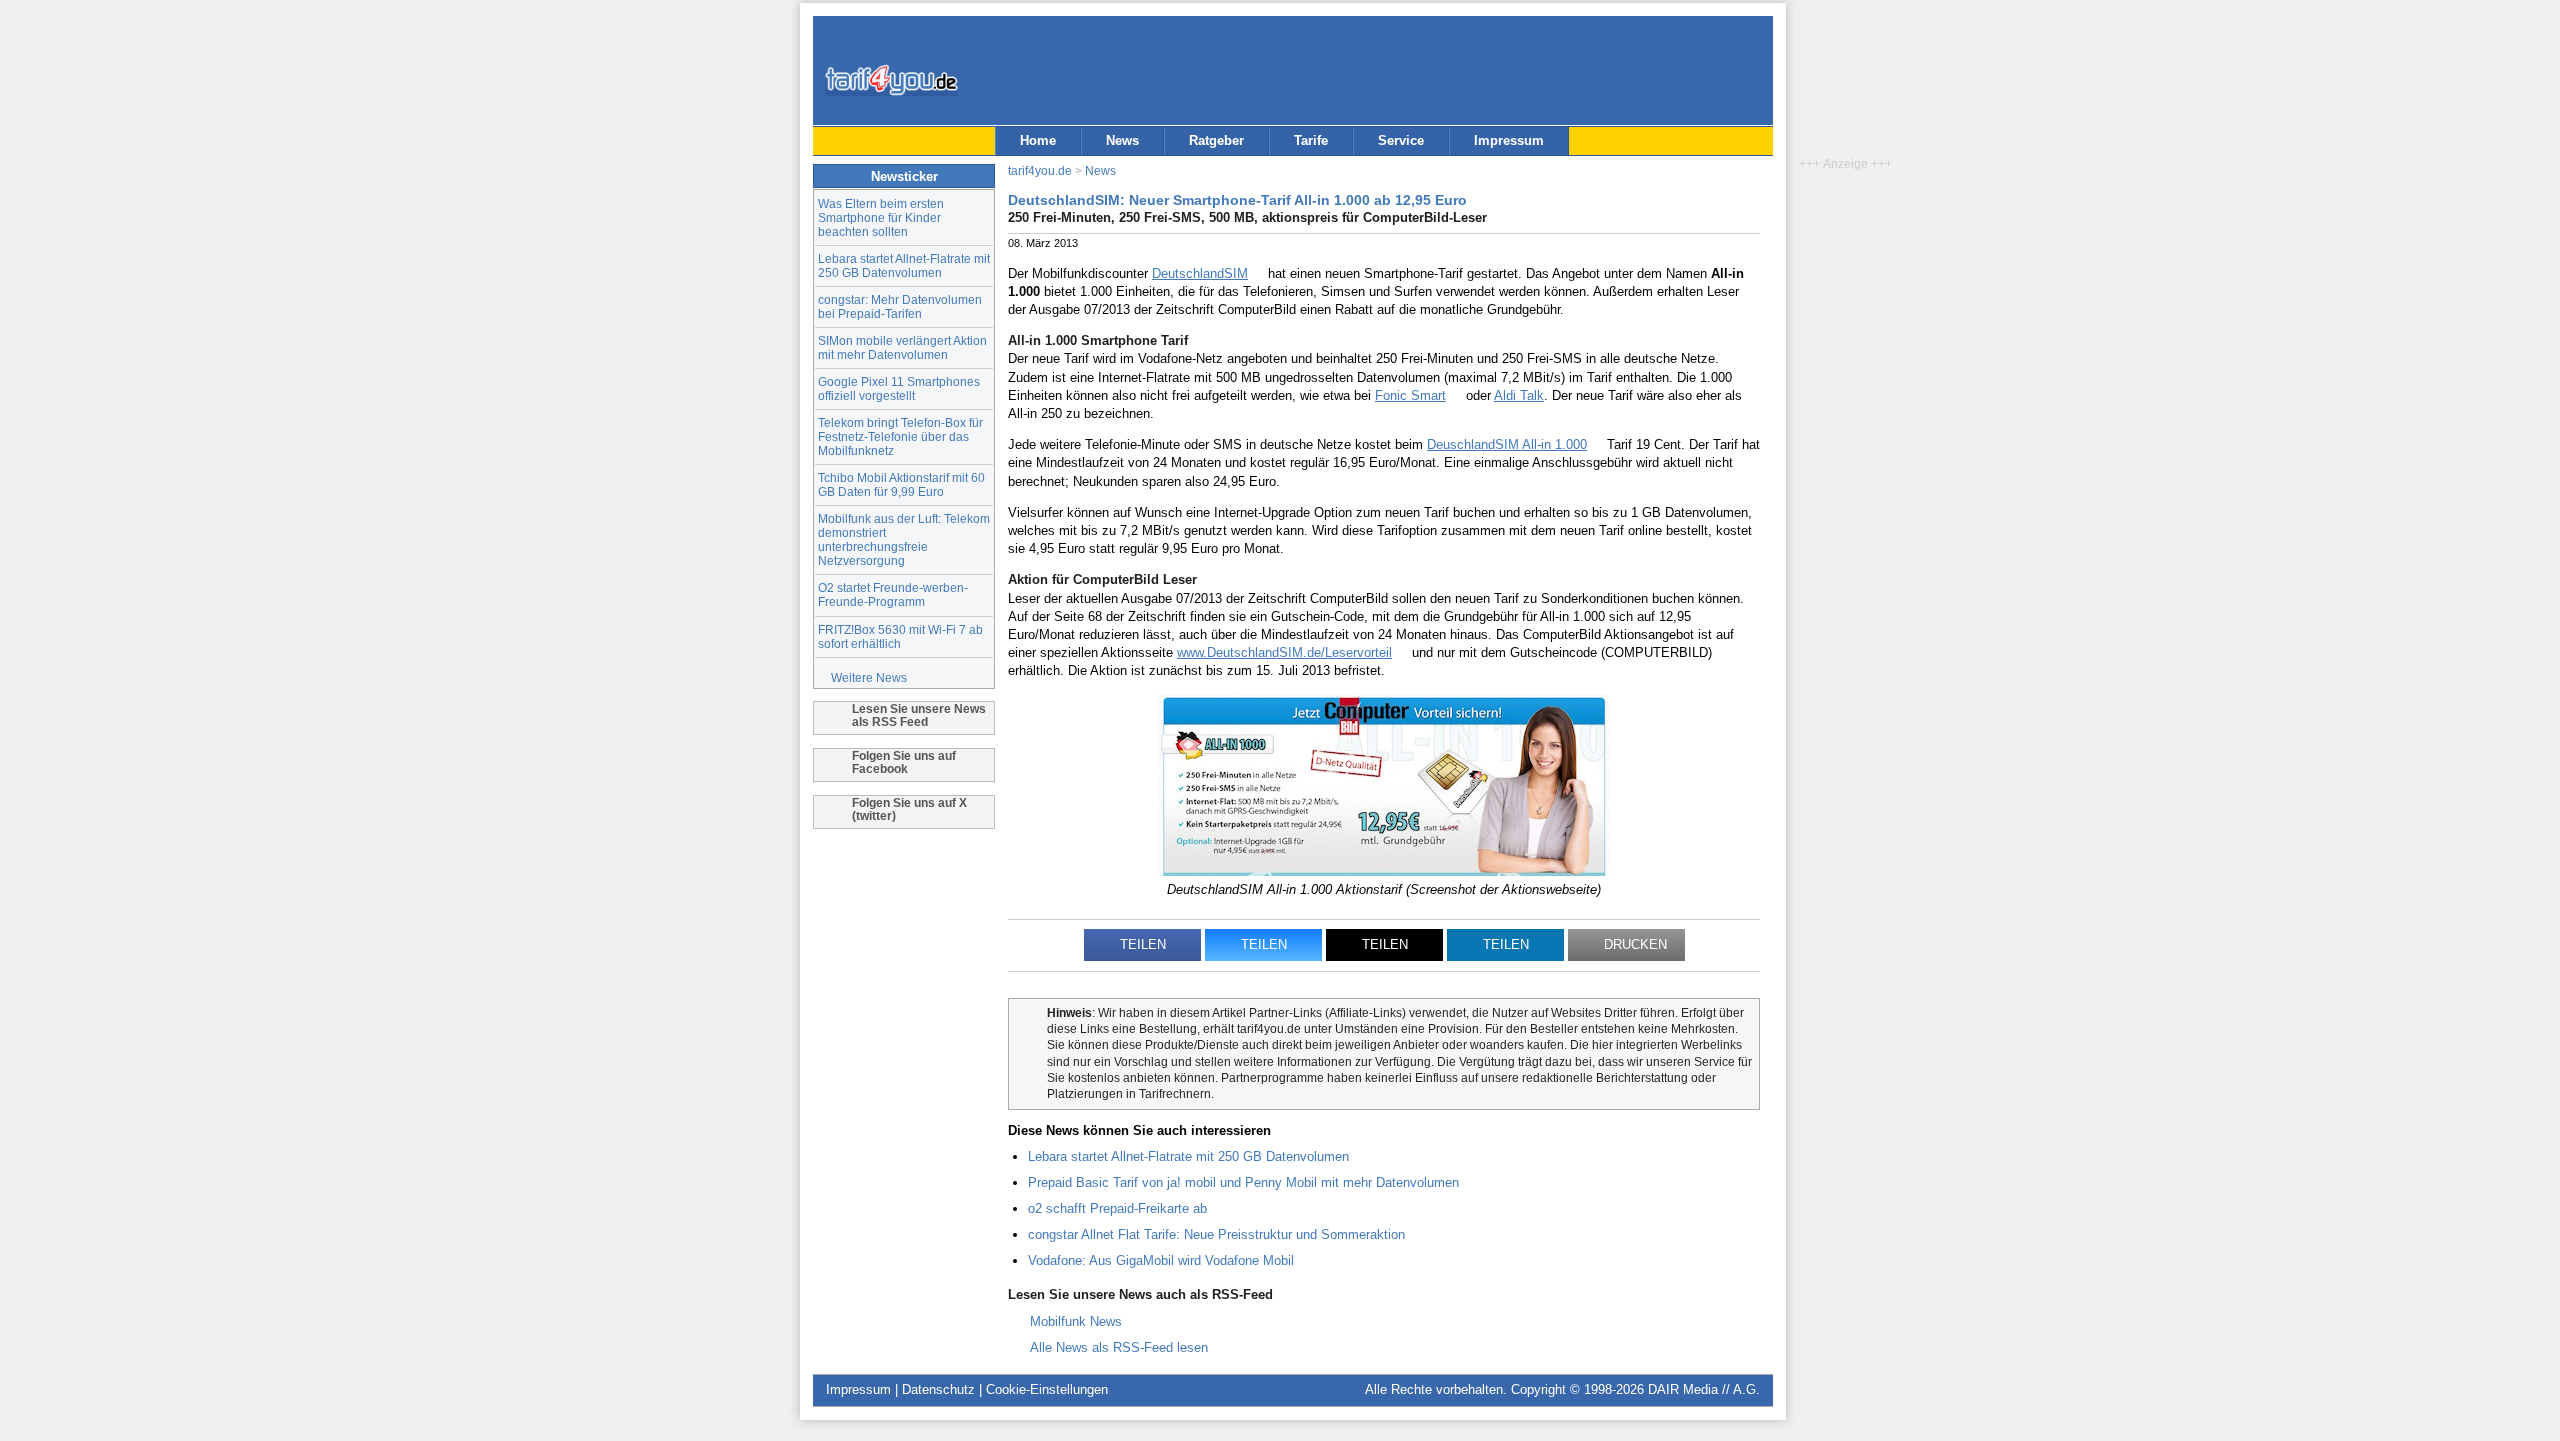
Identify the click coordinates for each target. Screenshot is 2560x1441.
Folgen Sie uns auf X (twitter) (909, 809)
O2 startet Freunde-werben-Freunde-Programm (893, 594)
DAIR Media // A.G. (1704, 1389)
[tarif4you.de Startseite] (891, 80)
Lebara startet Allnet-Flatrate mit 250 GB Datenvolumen (904, 265)
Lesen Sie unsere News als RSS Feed (919, 715)
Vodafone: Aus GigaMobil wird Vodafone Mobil (1161, 1260)
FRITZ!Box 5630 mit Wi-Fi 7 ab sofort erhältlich (900, 636)
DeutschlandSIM (1200, 273)
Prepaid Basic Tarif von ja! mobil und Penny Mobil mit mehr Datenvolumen (1243, 1182)
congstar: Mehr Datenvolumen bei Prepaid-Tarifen (900, 306)
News (1122, 140)
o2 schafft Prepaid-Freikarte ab (1117, 1208)
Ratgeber (1216, 140)
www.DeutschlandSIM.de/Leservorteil (1284, 652)
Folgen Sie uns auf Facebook (904, 762)
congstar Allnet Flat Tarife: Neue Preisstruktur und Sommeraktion (1216, 1234)
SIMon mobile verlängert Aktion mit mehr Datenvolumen (902, 347)
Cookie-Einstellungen (1047, 1389)
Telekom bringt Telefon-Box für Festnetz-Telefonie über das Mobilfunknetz (900, 436)
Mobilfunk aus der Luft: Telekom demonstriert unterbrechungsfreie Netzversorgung (904, 539)
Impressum (1509, 140)
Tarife (1311, 140)
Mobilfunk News (1076, 1321)
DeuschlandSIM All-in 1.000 (1507, 444)
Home (1038, 140)
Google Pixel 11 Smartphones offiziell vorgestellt (899, 388)
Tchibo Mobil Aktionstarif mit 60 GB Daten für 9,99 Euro (901, 484)
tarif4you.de (1040, 170)
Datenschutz (938, 1389)
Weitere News (869, 677)
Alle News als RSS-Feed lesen (1119, 1347)
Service (1401, 140)
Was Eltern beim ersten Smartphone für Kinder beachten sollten (881, 217)
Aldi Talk (1519, 395)
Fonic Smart (1410, 395)
